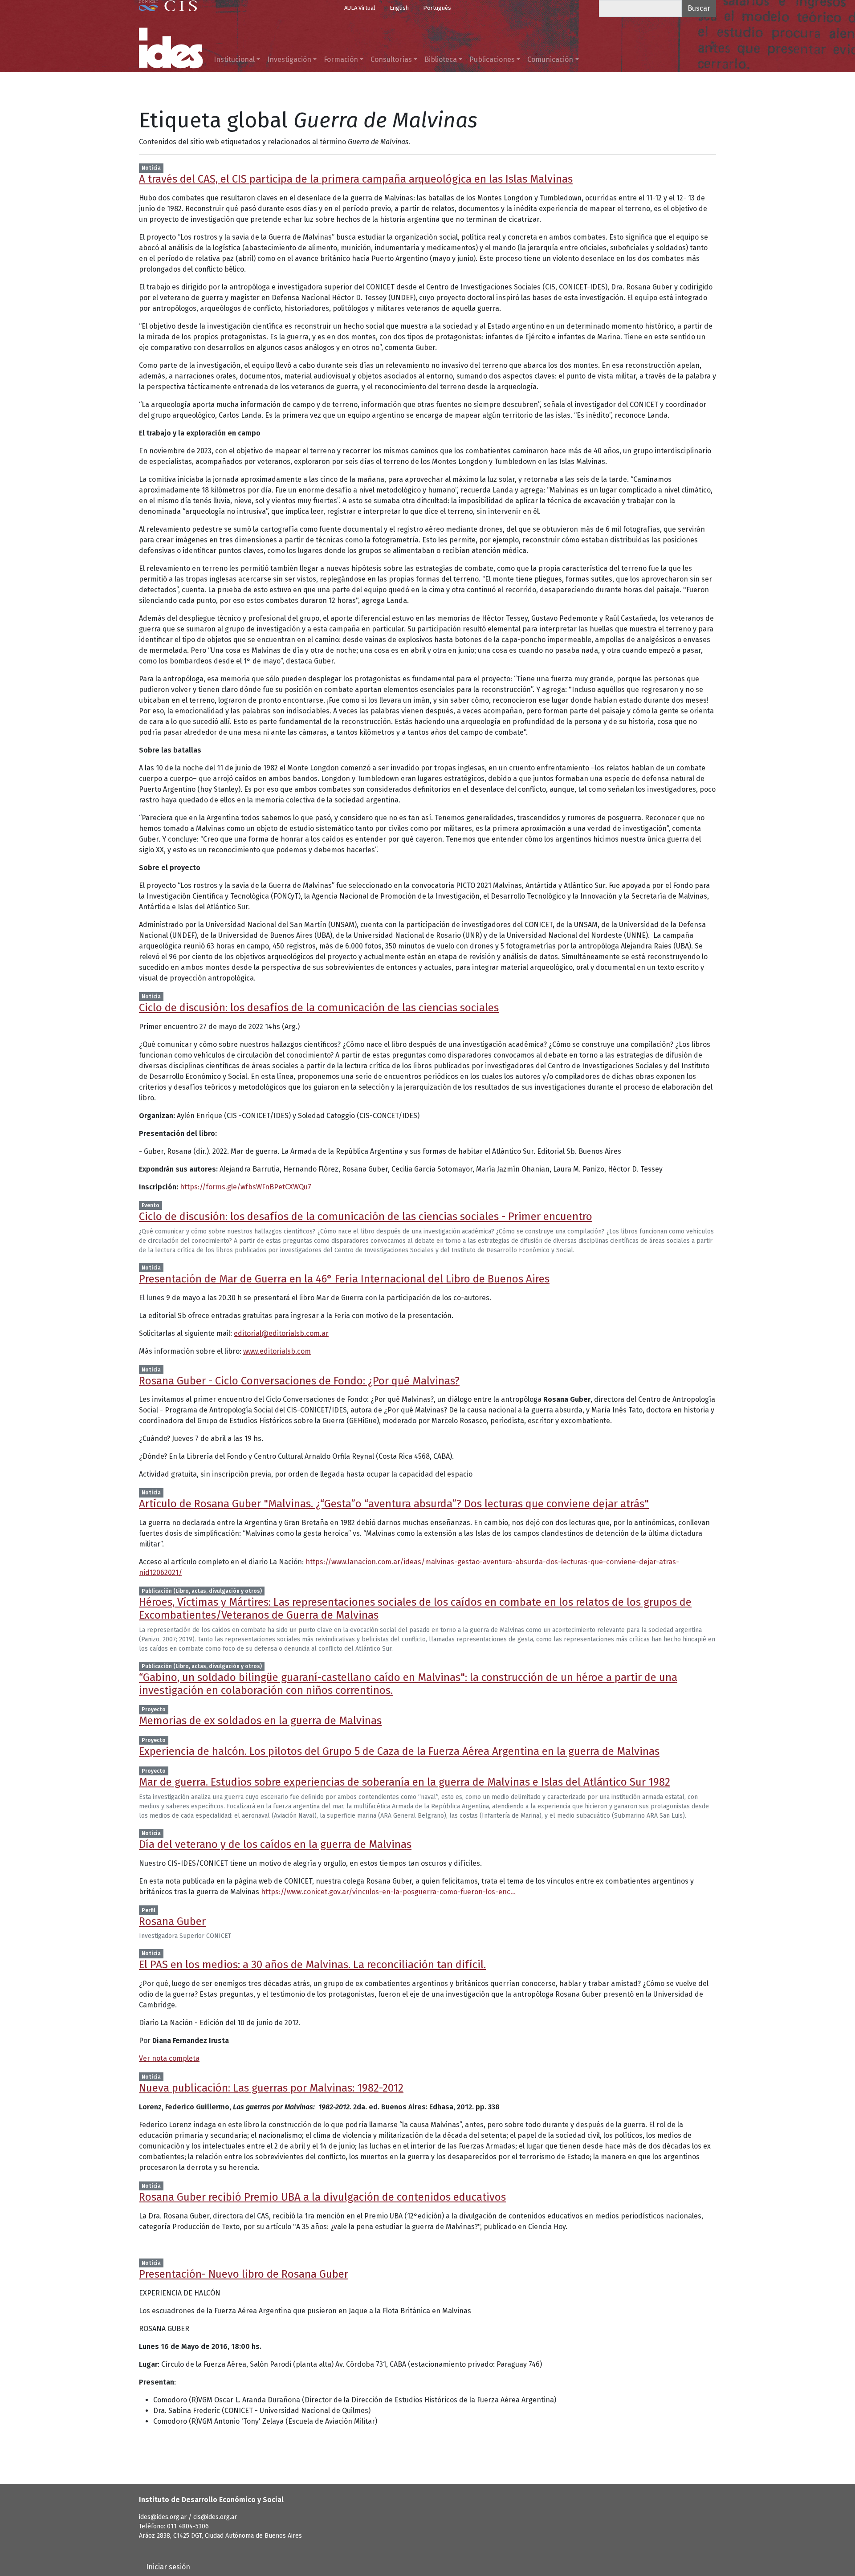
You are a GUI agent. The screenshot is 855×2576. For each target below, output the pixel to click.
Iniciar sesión (168, 2567)
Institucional (234, 59)
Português (437, 8)
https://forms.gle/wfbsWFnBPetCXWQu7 (246, 1187)
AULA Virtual (360, 8)
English (399, 8)
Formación (341, 59)
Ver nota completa (169, 2058)
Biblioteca (441, 59)
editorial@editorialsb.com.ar (281, 1333)
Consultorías (391, 59)
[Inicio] (171, 48)
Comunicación (550, 59)
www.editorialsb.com (277, 1351)
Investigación (289, 59)
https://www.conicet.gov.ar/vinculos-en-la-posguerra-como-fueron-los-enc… (388, 1892)
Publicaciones (492, 59)
